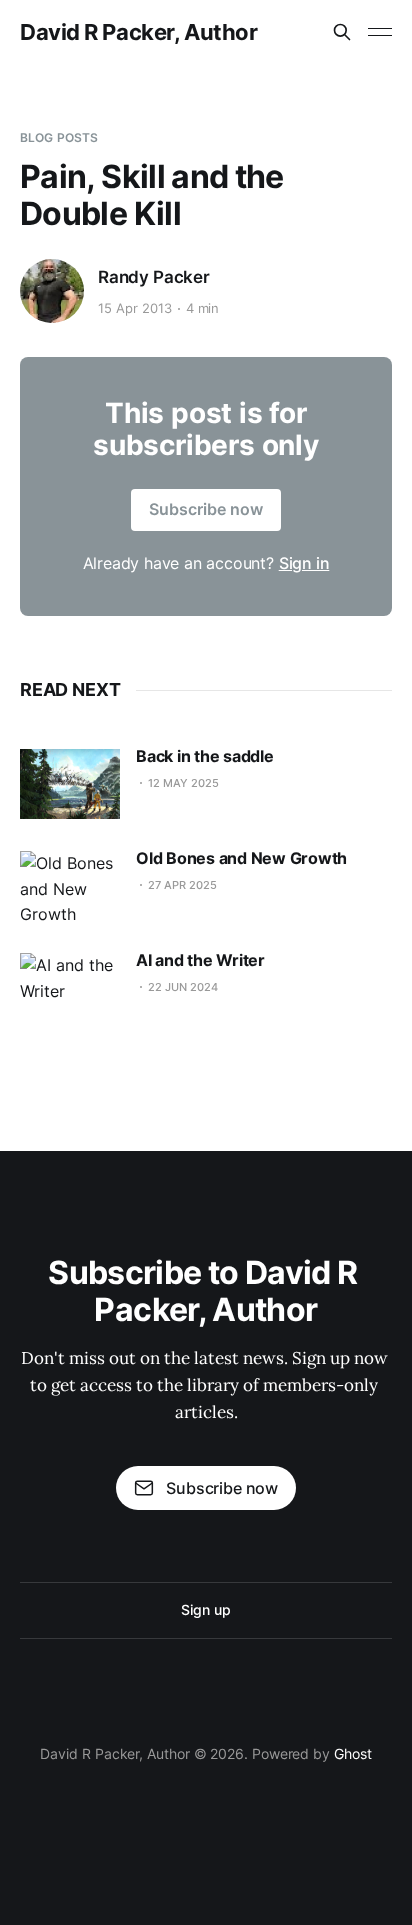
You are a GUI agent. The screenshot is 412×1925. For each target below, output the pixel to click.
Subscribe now (206, 509)
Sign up (205, 1609)
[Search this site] (342, 32)
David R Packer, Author (138, 32)
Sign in (304, 563)
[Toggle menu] (380, 32)
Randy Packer (154, 277)
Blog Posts (59, 137)
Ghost (353, 1753)
